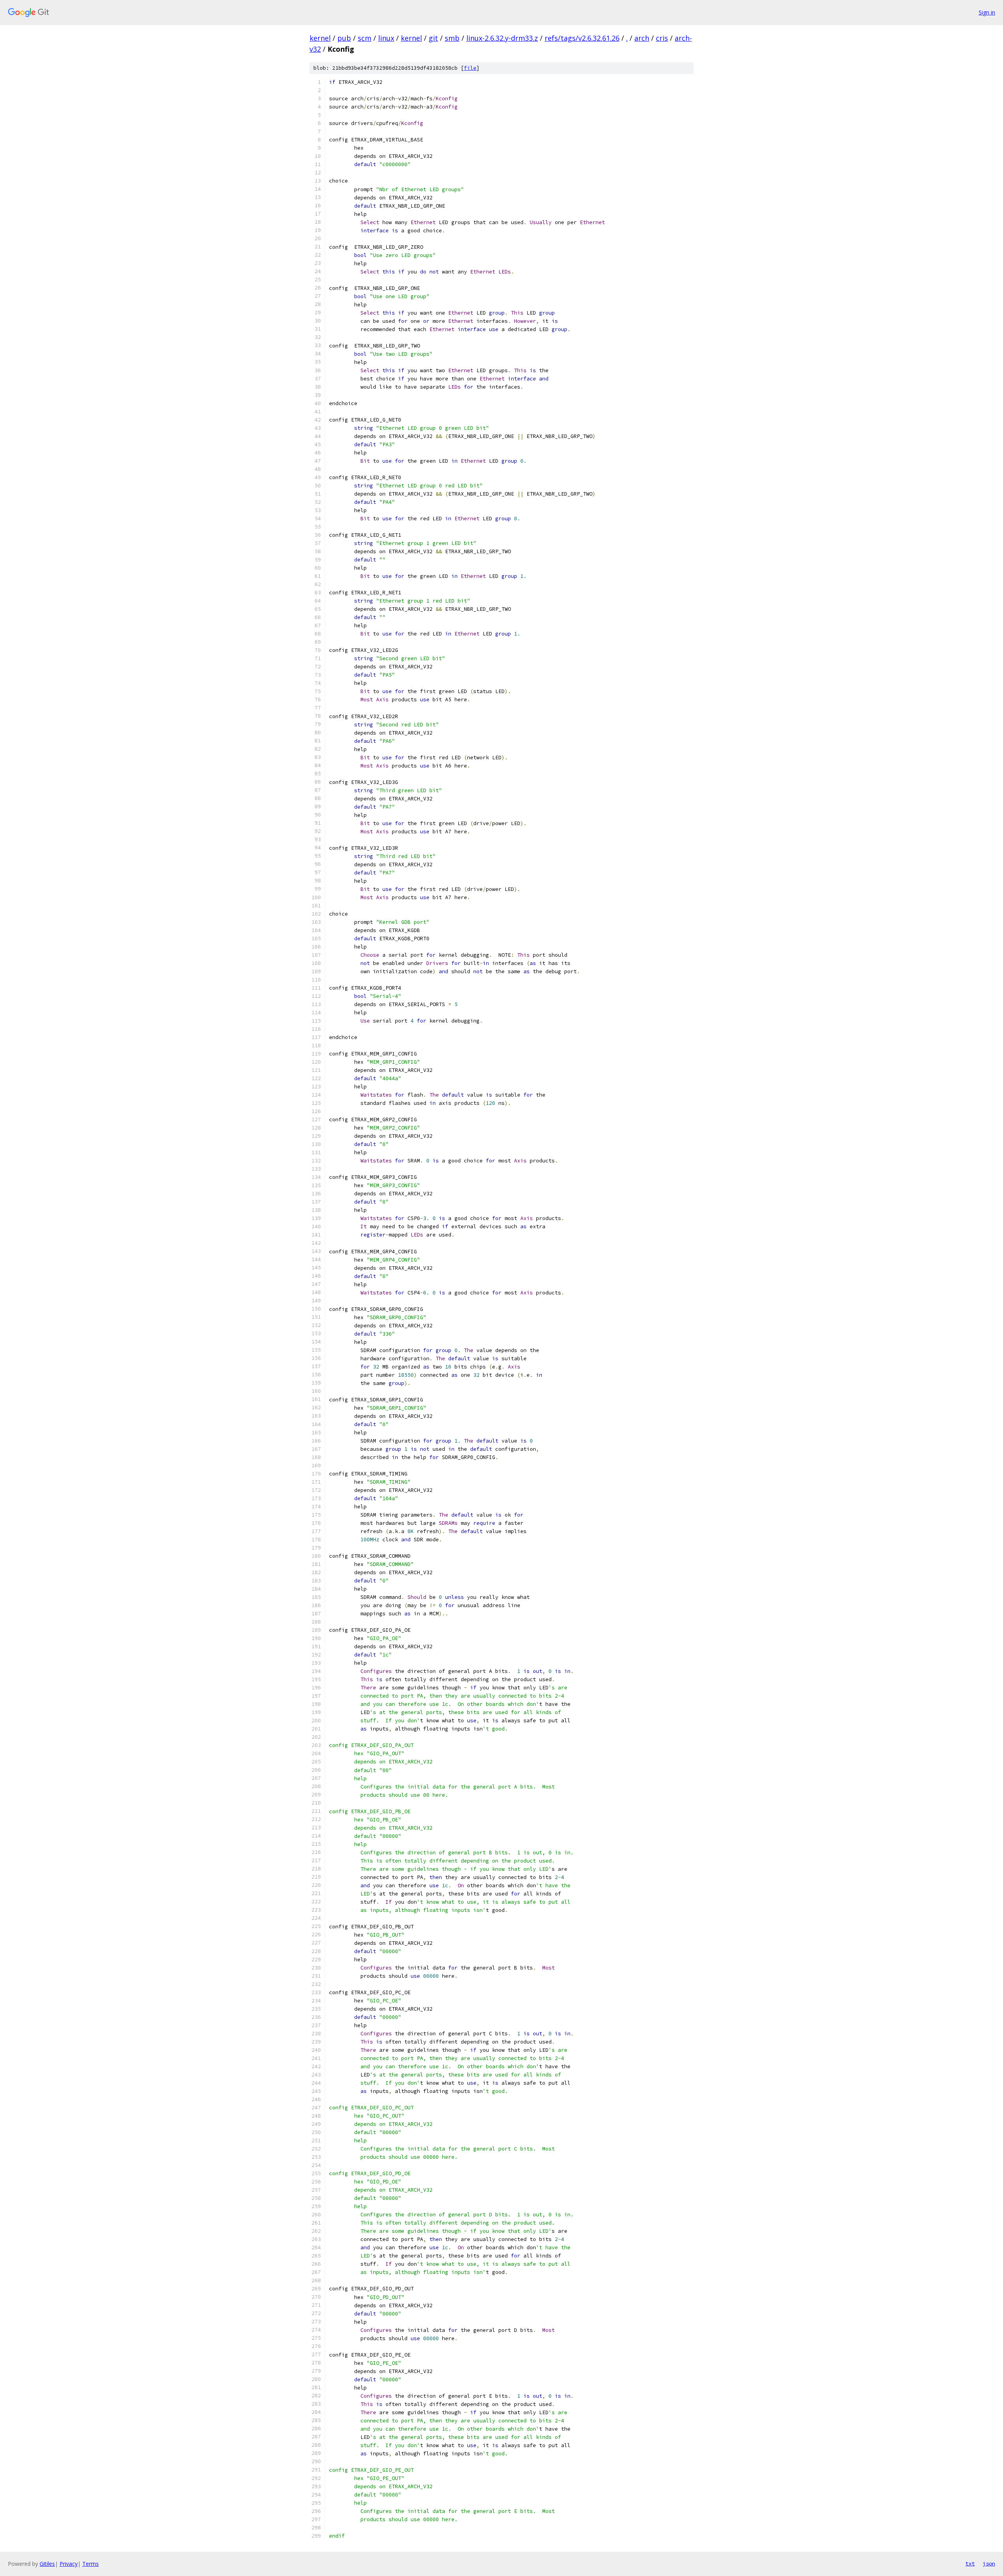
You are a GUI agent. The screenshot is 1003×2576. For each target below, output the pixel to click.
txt (970, 2563)
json (989, 2563)
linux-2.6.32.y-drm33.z (502, 38)
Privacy (69, 2564)
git (433, 38)
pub (344, 38)
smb (452, 38)
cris (662, 38)
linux (386, 38)
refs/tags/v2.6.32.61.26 (582, 38)
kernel (320, 38)
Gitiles (47, 2564)
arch (642, 38)
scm (365, 38)
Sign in (987, 12)
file (470, 68)
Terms (91, 2564)
